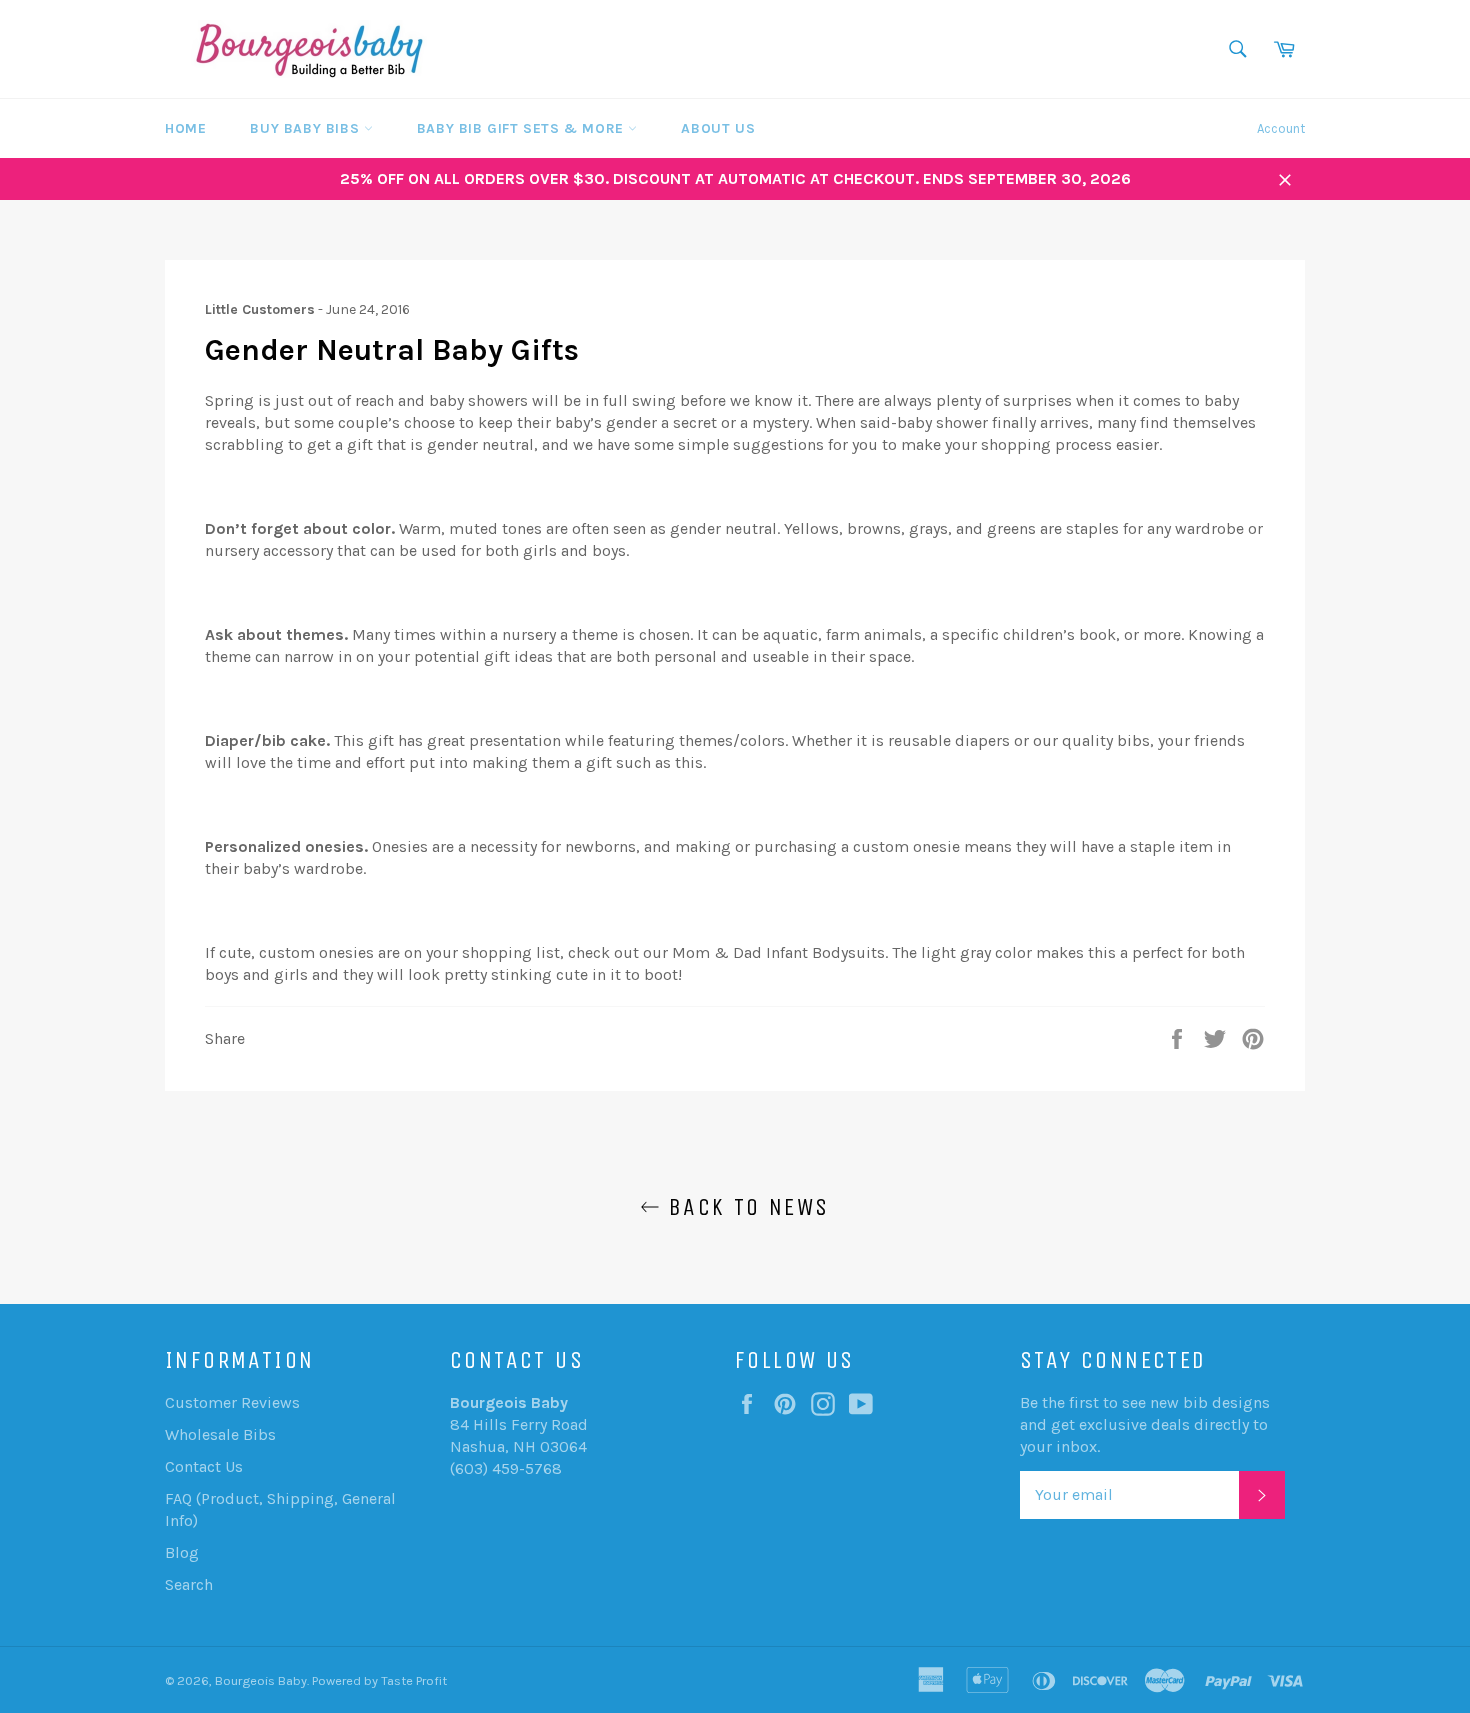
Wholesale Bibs (220, 1434)
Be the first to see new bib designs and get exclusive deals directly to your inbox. (1145, 1424)
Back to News (744, 1207)
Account (1281, 128)
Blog (182, 1552)
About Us (718, 128)
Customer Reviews (232, 1402)
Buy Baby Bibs (306, 128)
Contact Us (204, 1466)
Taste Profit (414, 1680)
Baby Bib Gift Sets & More (523, 128)
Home (185, 128)
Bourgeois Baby (261, 1680)
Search (189, 1584)
